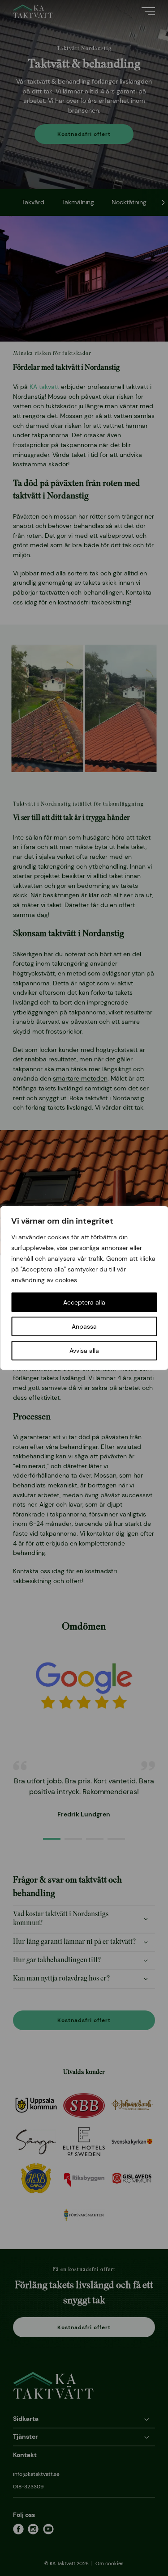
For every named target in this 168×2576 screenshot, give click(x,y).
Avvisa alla (84, 1351)
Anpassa (84, 1326)
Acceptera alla (84, 1302)
